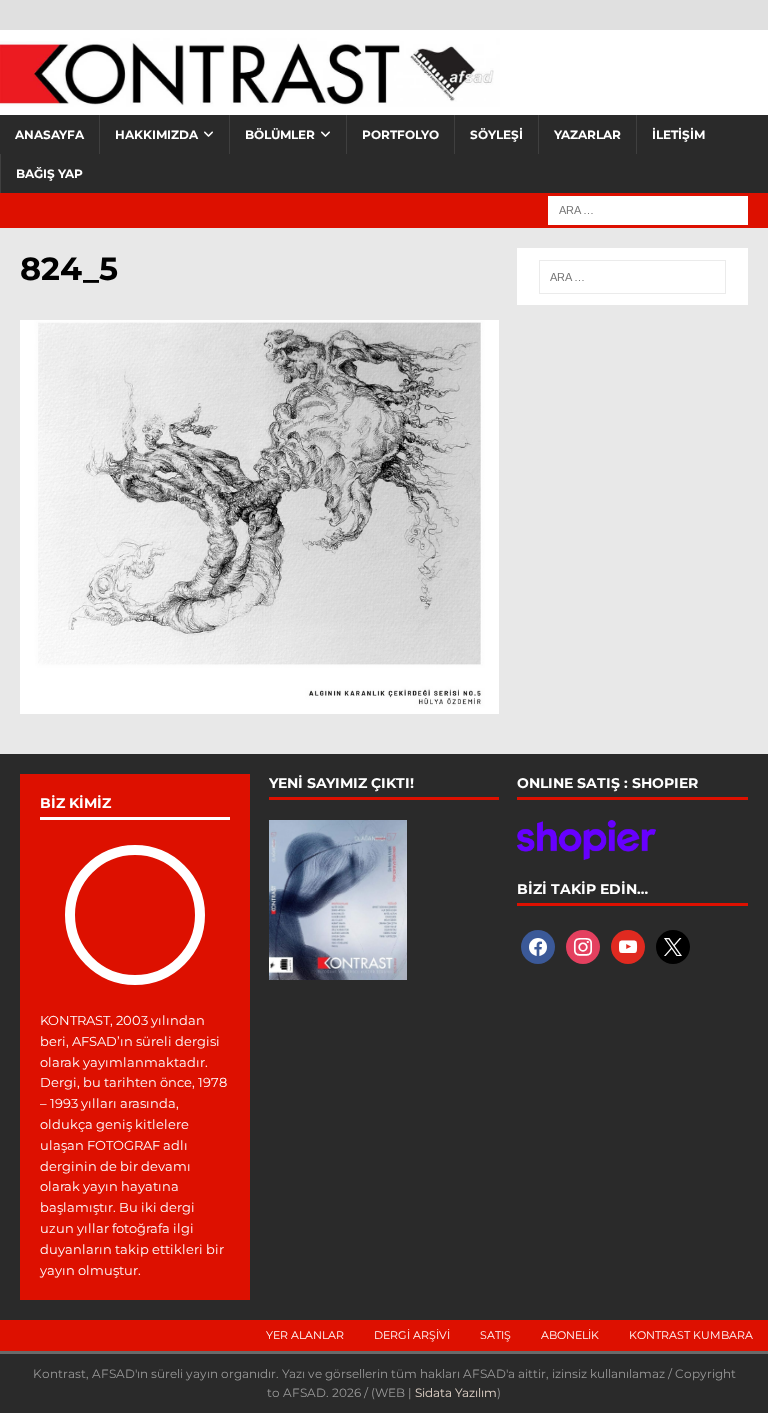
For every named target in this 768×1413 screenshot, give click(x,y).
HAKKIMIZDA (156, 134)
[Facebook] (538, 945)
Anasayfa (49, 134)
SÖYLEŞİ (496, 134)
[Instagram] (583, 945)
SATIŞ (495, 1335)
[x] (673, 945)
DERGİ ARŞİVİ (412, 1335)
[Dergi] (250, 95)
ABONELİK (570, 1335)
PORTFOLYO (400, 134)
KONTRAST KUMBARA (691, 1335)
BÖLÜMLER (280, 134)
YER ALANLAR (305, 1335)
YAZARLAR (587, 134)
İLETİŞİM (678, 134)
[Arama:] (648, 209)
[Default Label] (628, 945)
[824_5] (259, 702)
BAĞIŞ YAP (49, 173)
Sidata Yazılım (456, 1392)
